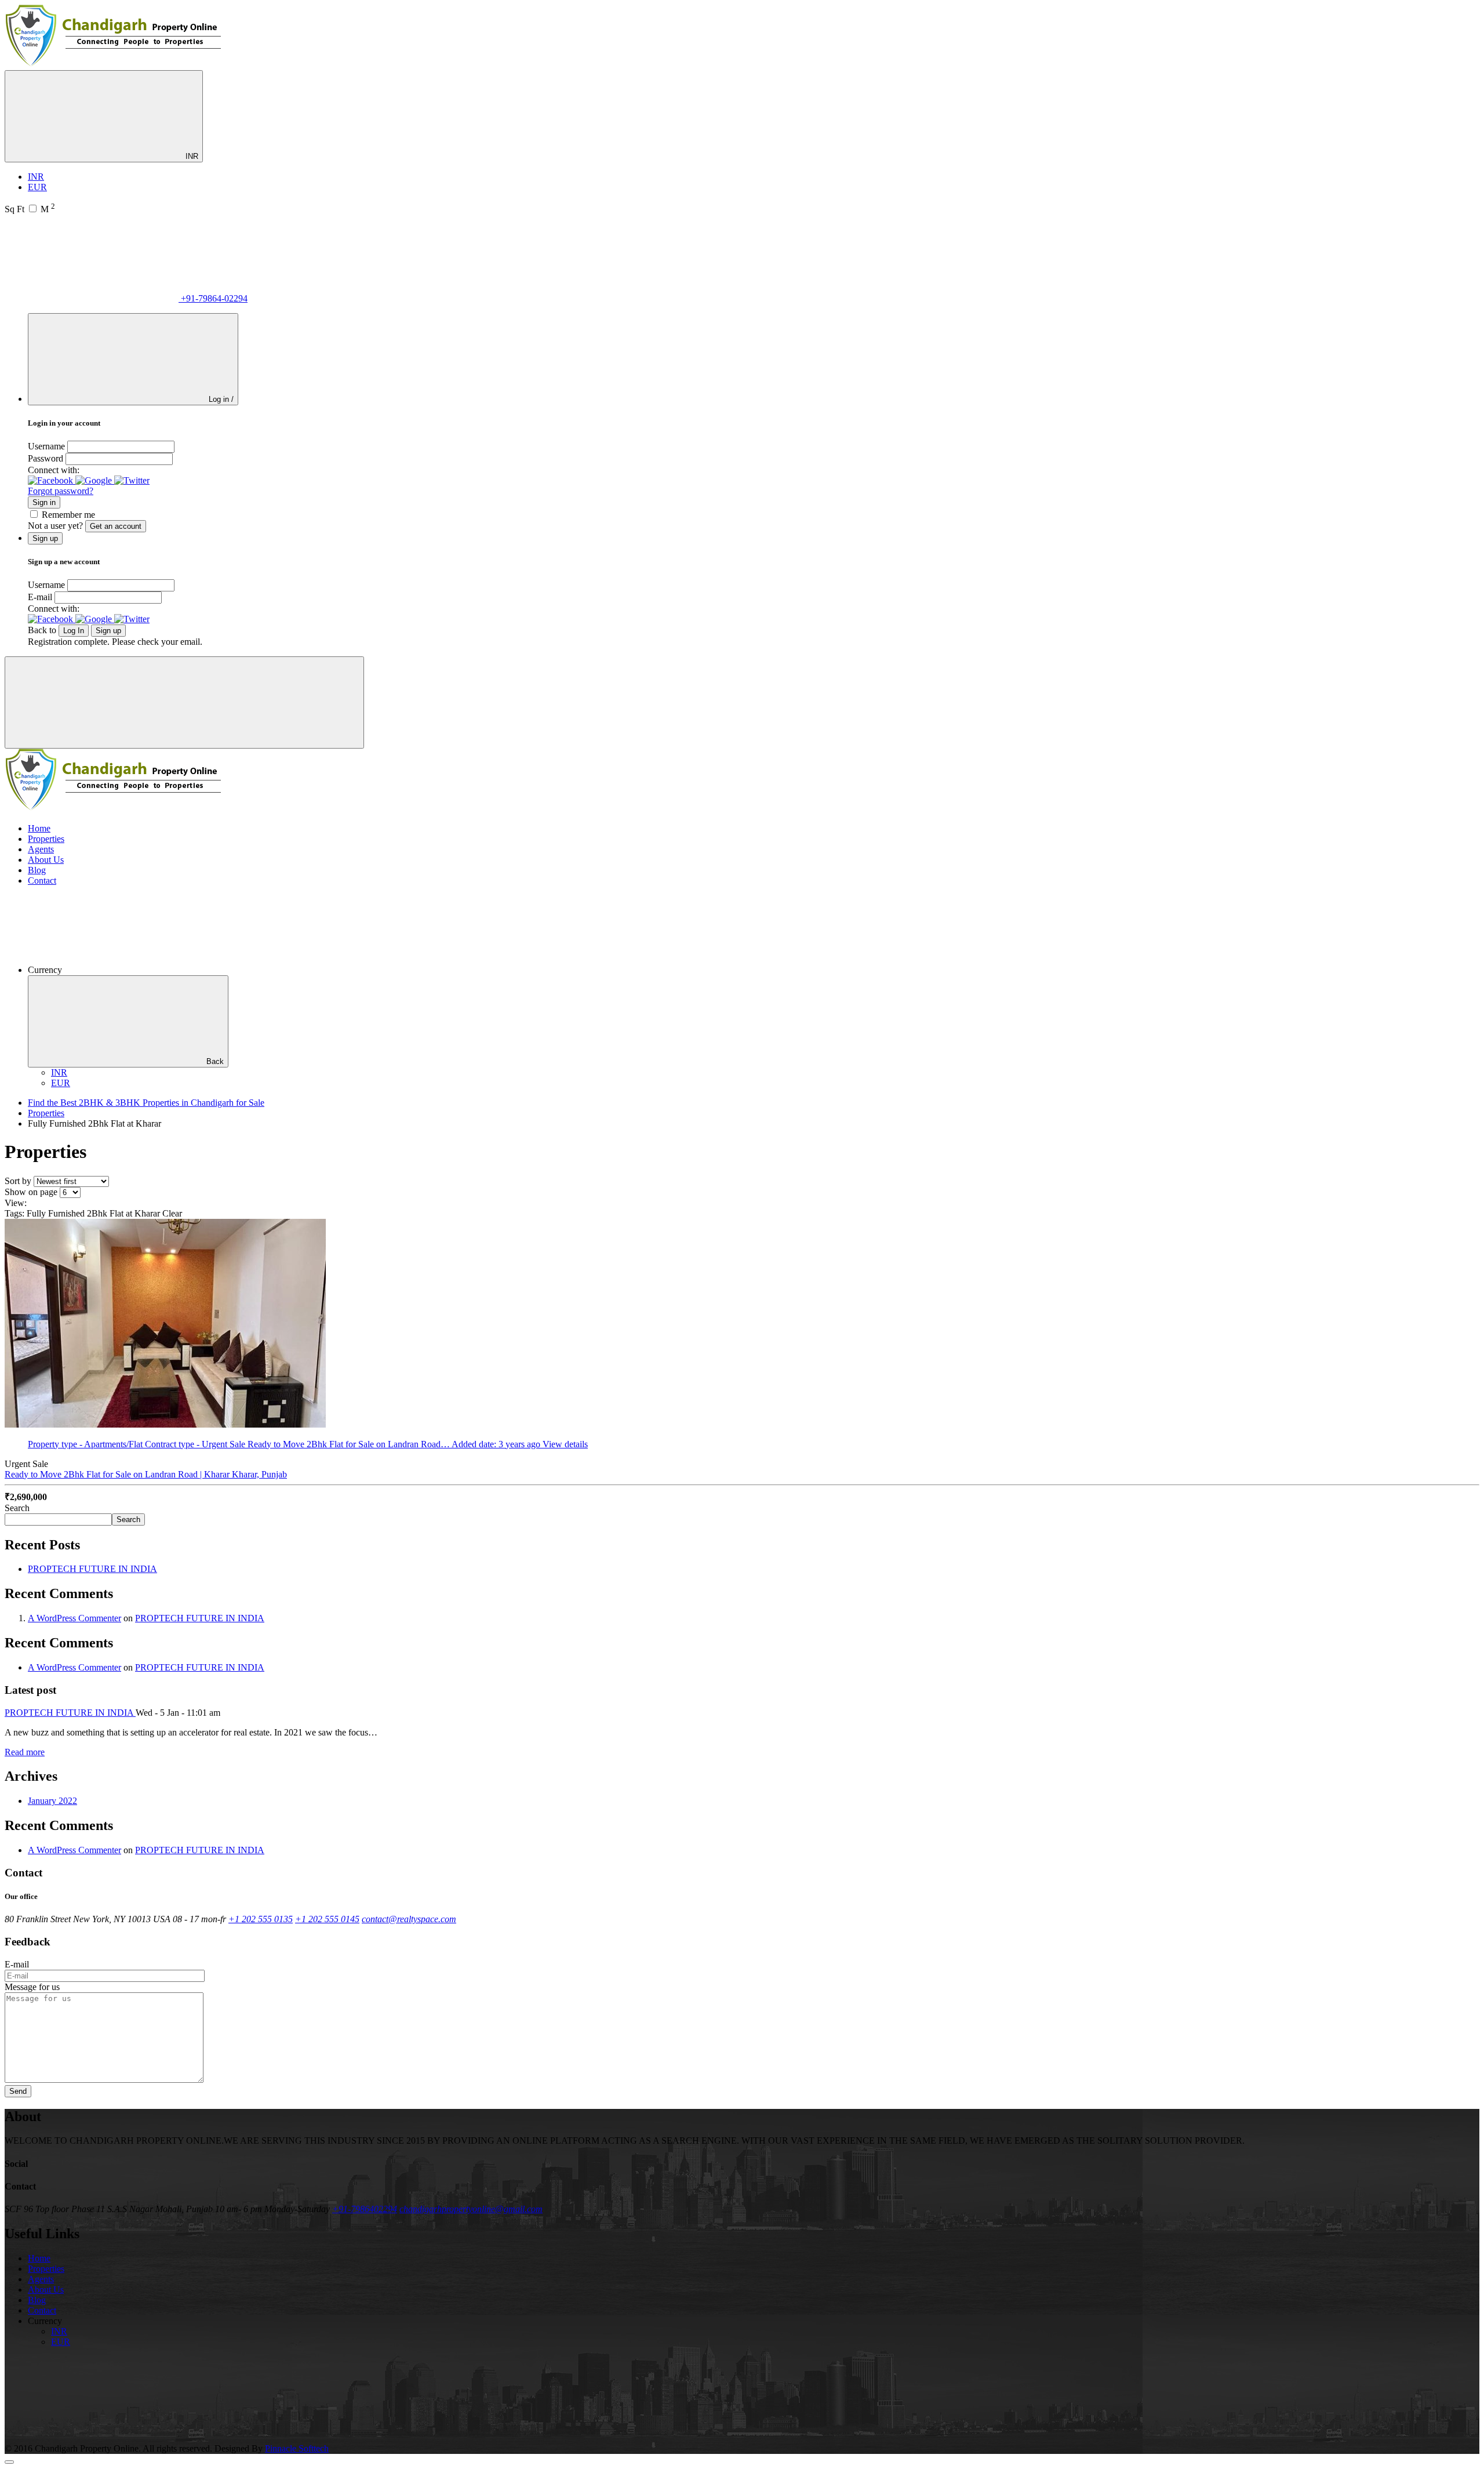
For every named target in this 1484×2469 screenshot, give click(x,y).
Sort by (18, 1181)
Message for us (32, 1987)
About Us (46, 860)
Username (46, 446)
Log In (74, 631)
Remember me (68, 515)
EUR (37, 187)
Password (46, 458)
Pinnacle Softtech (297, 2448)
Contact (42, 881)
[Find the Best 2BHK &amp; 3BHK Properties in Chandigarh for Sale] (114, 65)
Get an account (116, 526)
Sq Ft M (30, 209)
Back (215, 1061)
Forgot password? (61, 491)
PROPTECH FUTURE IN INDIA (92, 1569)
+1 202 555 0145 (327, 1919)
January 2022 (52, 1801)
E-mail (40, 597)
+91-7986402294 (365, 2209)
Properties (46, 839)
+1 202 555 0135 (261, 1919)
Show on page (31, 1192)
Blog (37, 870)
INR (191, 156)
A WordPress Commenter (74, 1618)
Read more (25, 1752)
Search (17, 1508)
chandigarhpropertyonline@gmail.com (471, 2209)
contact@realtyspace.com (409, 1919)
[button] (52, 480)
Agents (41, 849)
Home (39, 828)
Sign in (44, 502)
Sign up (108, 631)
